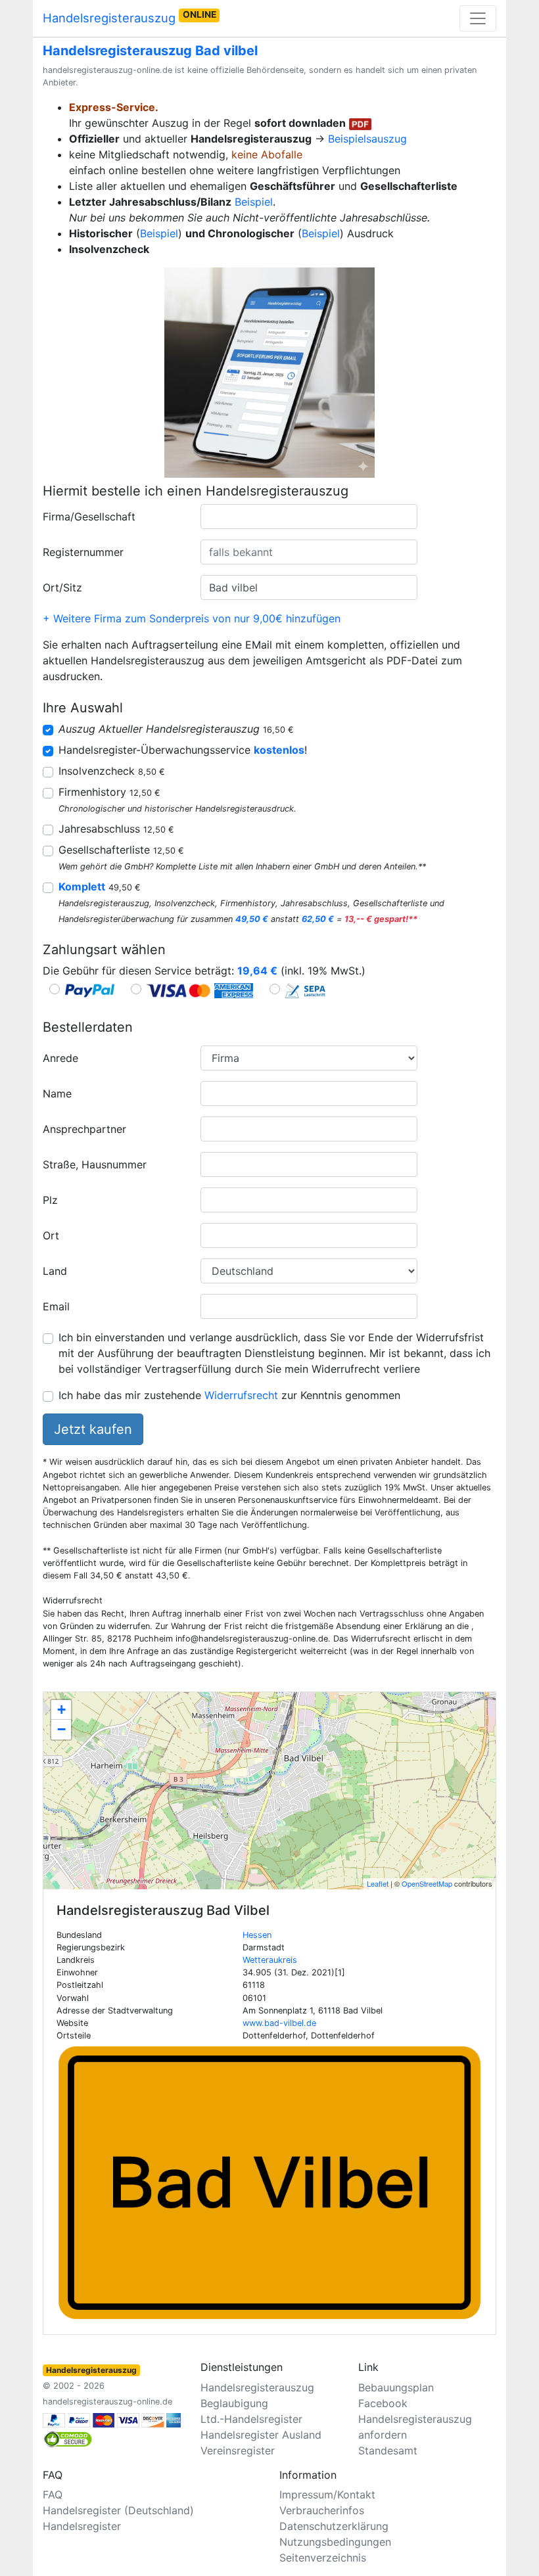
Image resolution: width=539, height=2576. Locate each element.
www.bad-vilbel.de (279, 2023)
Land (55, 1271)
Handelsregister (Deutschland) (118, 2510)
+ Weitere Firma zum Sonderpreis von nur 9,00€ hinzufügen (192, 618)
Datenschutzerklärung (334, 2526)
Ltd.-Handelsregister (251, 2419)
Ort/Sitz (62, 587)
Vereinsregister (238, 2450)
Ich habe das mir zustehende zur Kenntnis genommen (229, 1395)
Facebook (383, 2403)
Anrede (60, 1058)
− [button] (61, 1729)
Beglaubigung (234, 2403)
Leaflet (378, 1883)
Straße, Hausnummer (95, 1164)
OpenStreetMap (427, 1883)
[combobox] (309, 517)
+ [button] (61, 1710)
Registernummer (83, 552)
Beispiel (254, 202)
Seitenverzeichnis (323, 2558)
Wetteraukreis (270, 1960)
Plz (50, 1200)
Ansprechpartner (84, 1129)
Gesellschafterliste (121, 850)
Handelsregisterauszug (129, 17)
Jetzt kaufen (93, 1429)
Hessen (257, 1935)
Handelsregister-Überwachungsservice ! (183, 750)
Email (56, 1306)
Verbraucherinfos (322, 2510)
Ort (51, 1235)
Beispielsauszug (367, 139)
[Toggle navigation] (478, 18)
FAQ (53, 2495)
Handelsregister (82, 2526)
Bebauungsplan (396, 2387)
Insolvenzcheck (112, 771)
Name (57, 1093)
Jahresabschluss (116, 829)
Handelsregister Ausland (261, 2435)
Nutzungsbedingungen (335, 2542)
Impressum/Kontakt (327, 2495)
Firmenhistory (109, 792)
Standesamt (388, 2450)
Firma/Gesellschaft (89, 517)
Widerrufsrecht (241, 1395)
